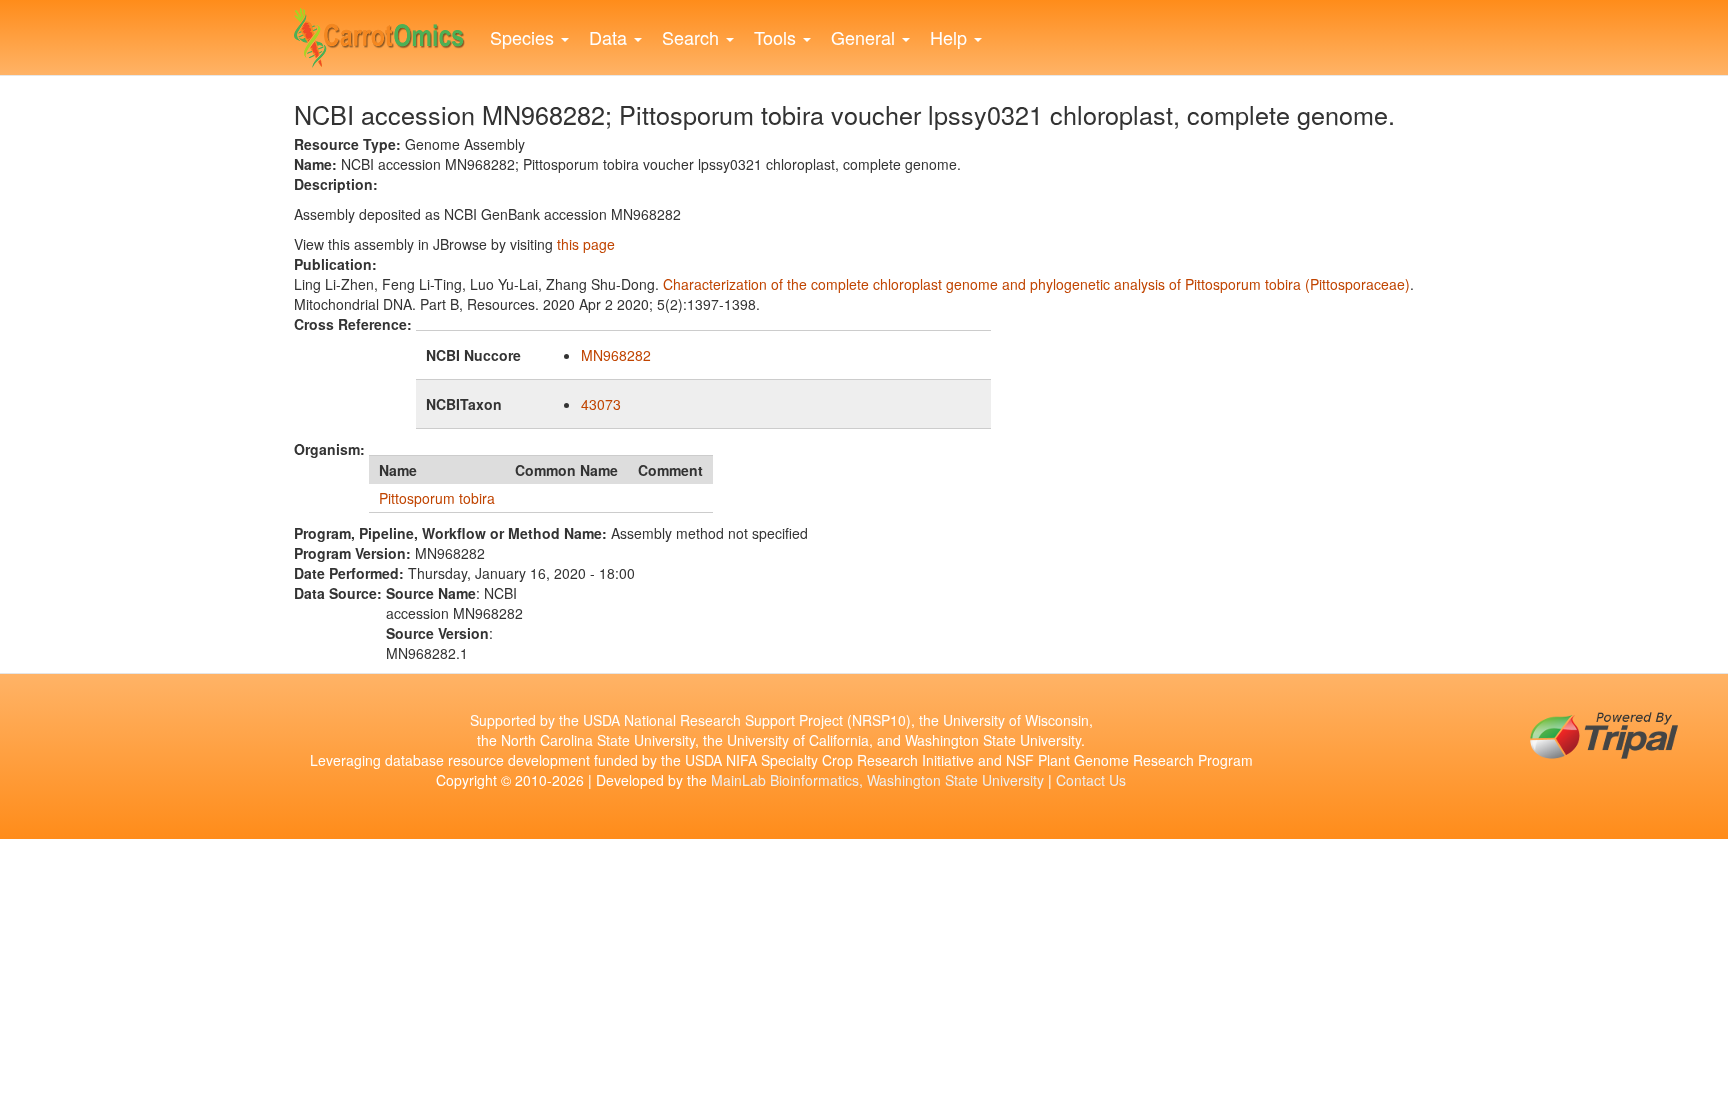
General (865, 37)
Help (951, 37)
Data (610, 37)
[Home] (387, 33)
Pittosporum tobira (437, 498)
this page (586, 244)
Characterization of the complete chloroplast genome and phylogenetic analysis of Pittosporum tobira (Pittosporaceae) (1036, 284)
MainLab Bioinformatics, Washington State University (877, 780)
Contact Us (1091, 780)
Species (524, 37)
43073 (601, 404)
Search (693, 37)
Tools (777, 37)
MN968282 (616, 355)
